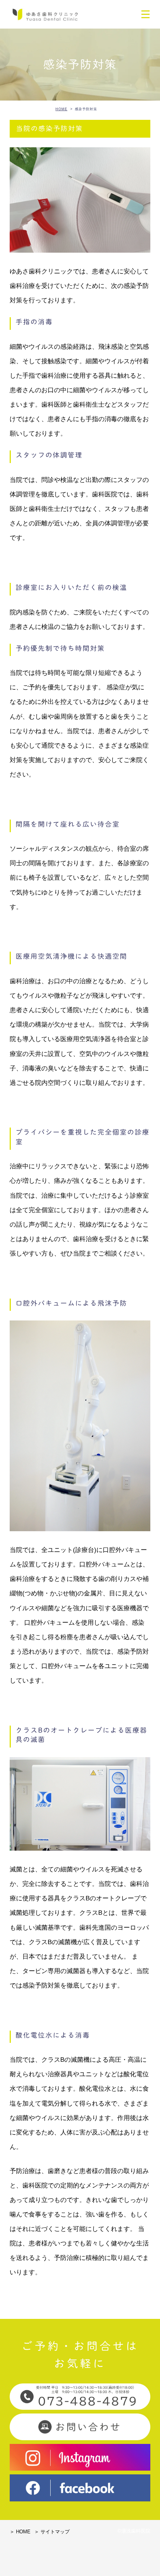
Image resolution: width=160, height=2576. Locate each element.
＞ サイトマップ (52, 2532)
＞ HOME (20, 2532)
